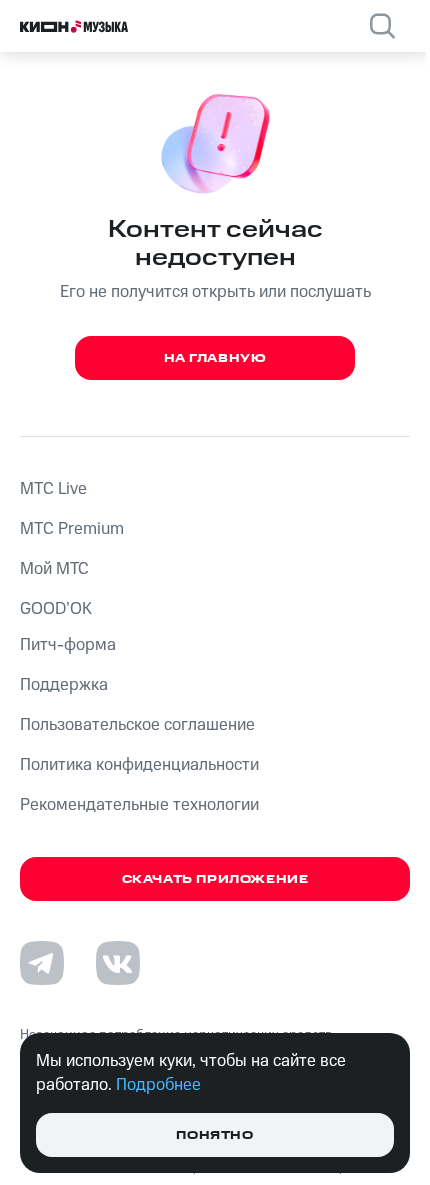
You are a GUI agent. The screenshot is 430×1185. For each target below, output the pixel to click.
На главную (215, 358)
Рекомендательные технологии (139, 805)
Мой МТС (54, 569)
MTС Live (53, 489)
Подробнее (158, 1085)
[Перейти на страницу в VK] (118, 963)
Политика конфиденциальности (139, 765)
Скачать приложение (215, 879)
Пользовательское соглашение (137, 725)
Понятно (214, 1135)
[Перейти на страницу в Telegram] (42, 963)
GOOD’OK (56, 609)
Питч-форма (68, 645)
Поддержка (64, 685)
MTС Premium (72, 529)
